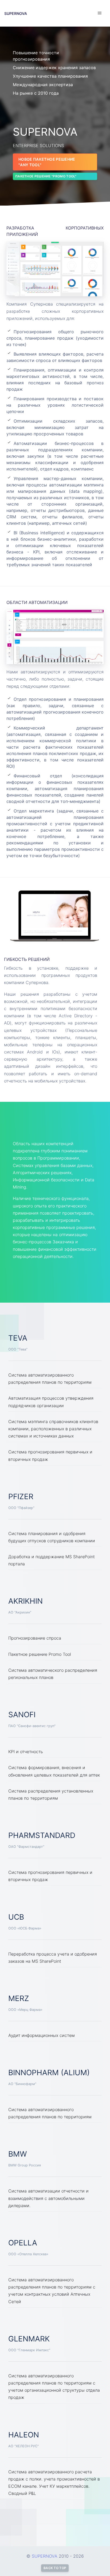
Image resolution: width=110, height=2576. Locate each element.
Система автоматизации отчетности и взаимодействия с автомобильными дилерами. (48, 2198)
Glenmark (29, 2339)
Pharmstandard (42, 1835)
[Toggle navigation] (100, 13)
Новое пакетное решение (47, 162)
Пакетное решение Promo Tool (40, 1654)
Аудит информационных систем (42, 2035)
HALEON (24, 2435)
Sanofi (22, 1715)
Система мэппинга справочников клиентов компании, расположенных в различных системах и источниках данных (53, 1429)
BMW (18, 2154)
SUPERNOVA (16, 13)
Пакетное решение (46, 176)
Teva (18, 1338)
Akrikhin (25, 1601)
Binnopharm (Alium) (49, 2073)
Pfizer (21, 1497)
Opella (23, 2243)
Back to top (55, 2568)
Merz (19, 1998)
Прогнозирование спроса (35, 1638)
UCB (16, 1917)
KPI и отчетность (26, 1752)
